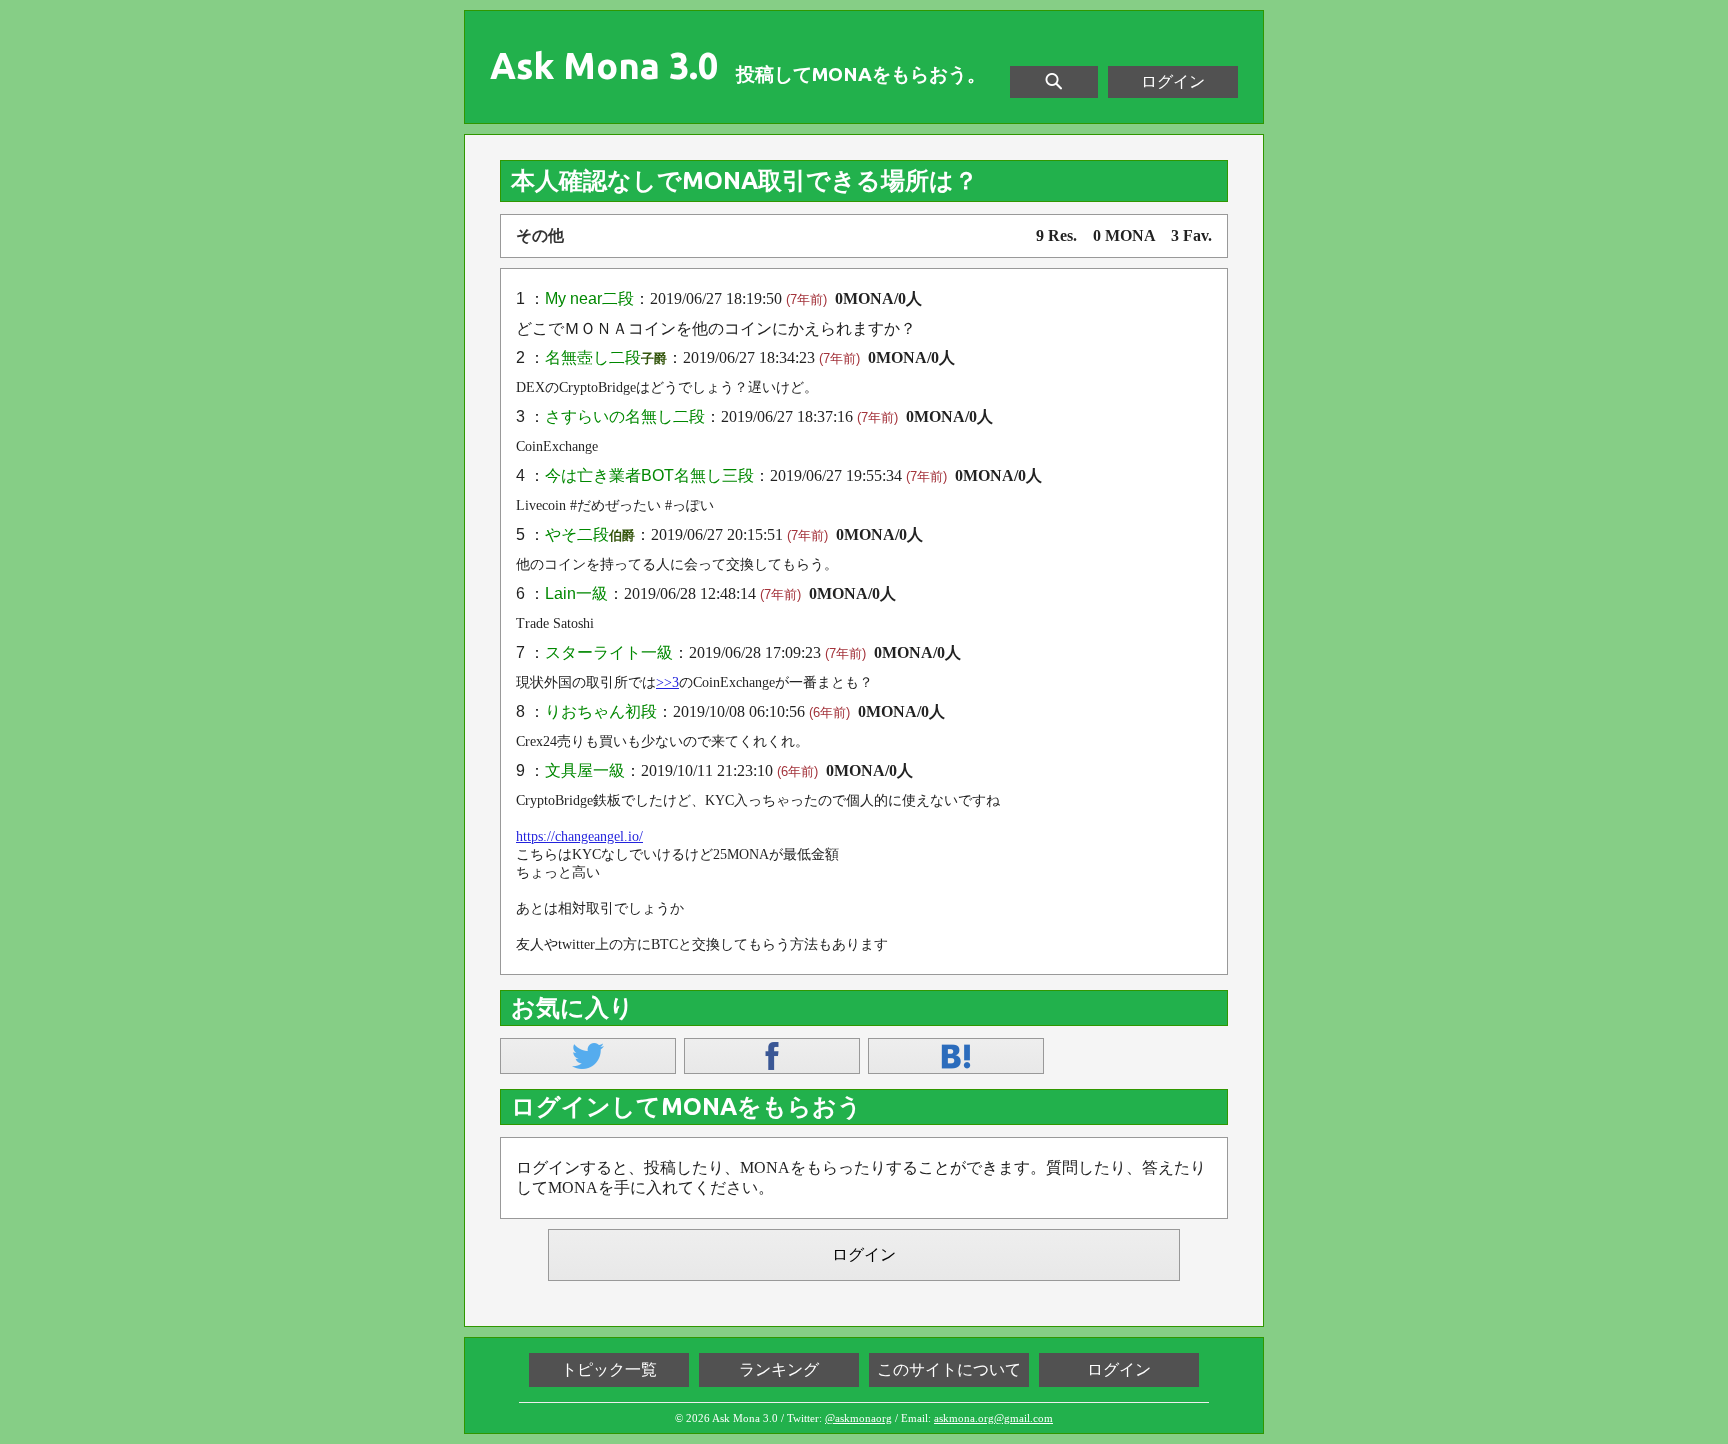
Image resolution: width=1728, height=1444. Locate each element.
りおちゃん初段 (601, 711)
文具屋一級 (585, 770)
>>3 (667, 682)
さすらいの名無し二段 (625, 416)
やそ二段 (577, 534)
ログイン (1173, 81)
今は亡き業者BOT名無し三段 (649, 475)
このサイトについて (949, 1369)
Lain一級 (576, 593)
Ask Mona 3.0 (604, 66)
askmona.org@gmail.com (993, 1418)
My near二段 (589, 298)
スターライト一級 (609, 652)
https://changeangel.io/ (579, 836)
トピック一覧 (609, 1369)
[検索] (1054, 82)
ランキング (779, 1369)
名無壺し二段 (593, 357)
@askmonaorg (858, 1418)
